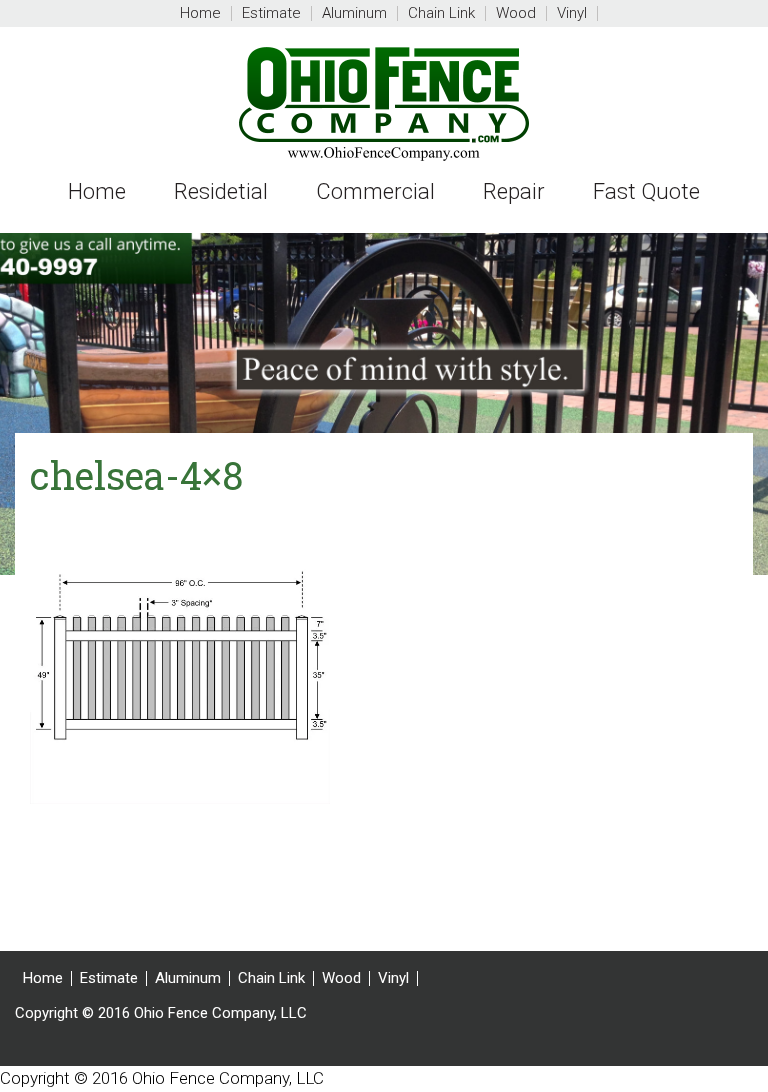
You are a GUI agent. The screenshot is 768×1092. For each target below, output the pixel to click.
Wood (341, 978)
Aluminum (188, 978)
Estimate (109, 978)
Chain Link (271, 978)
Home (43, 978)
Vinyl (393, 978)
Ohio (383, 104)
